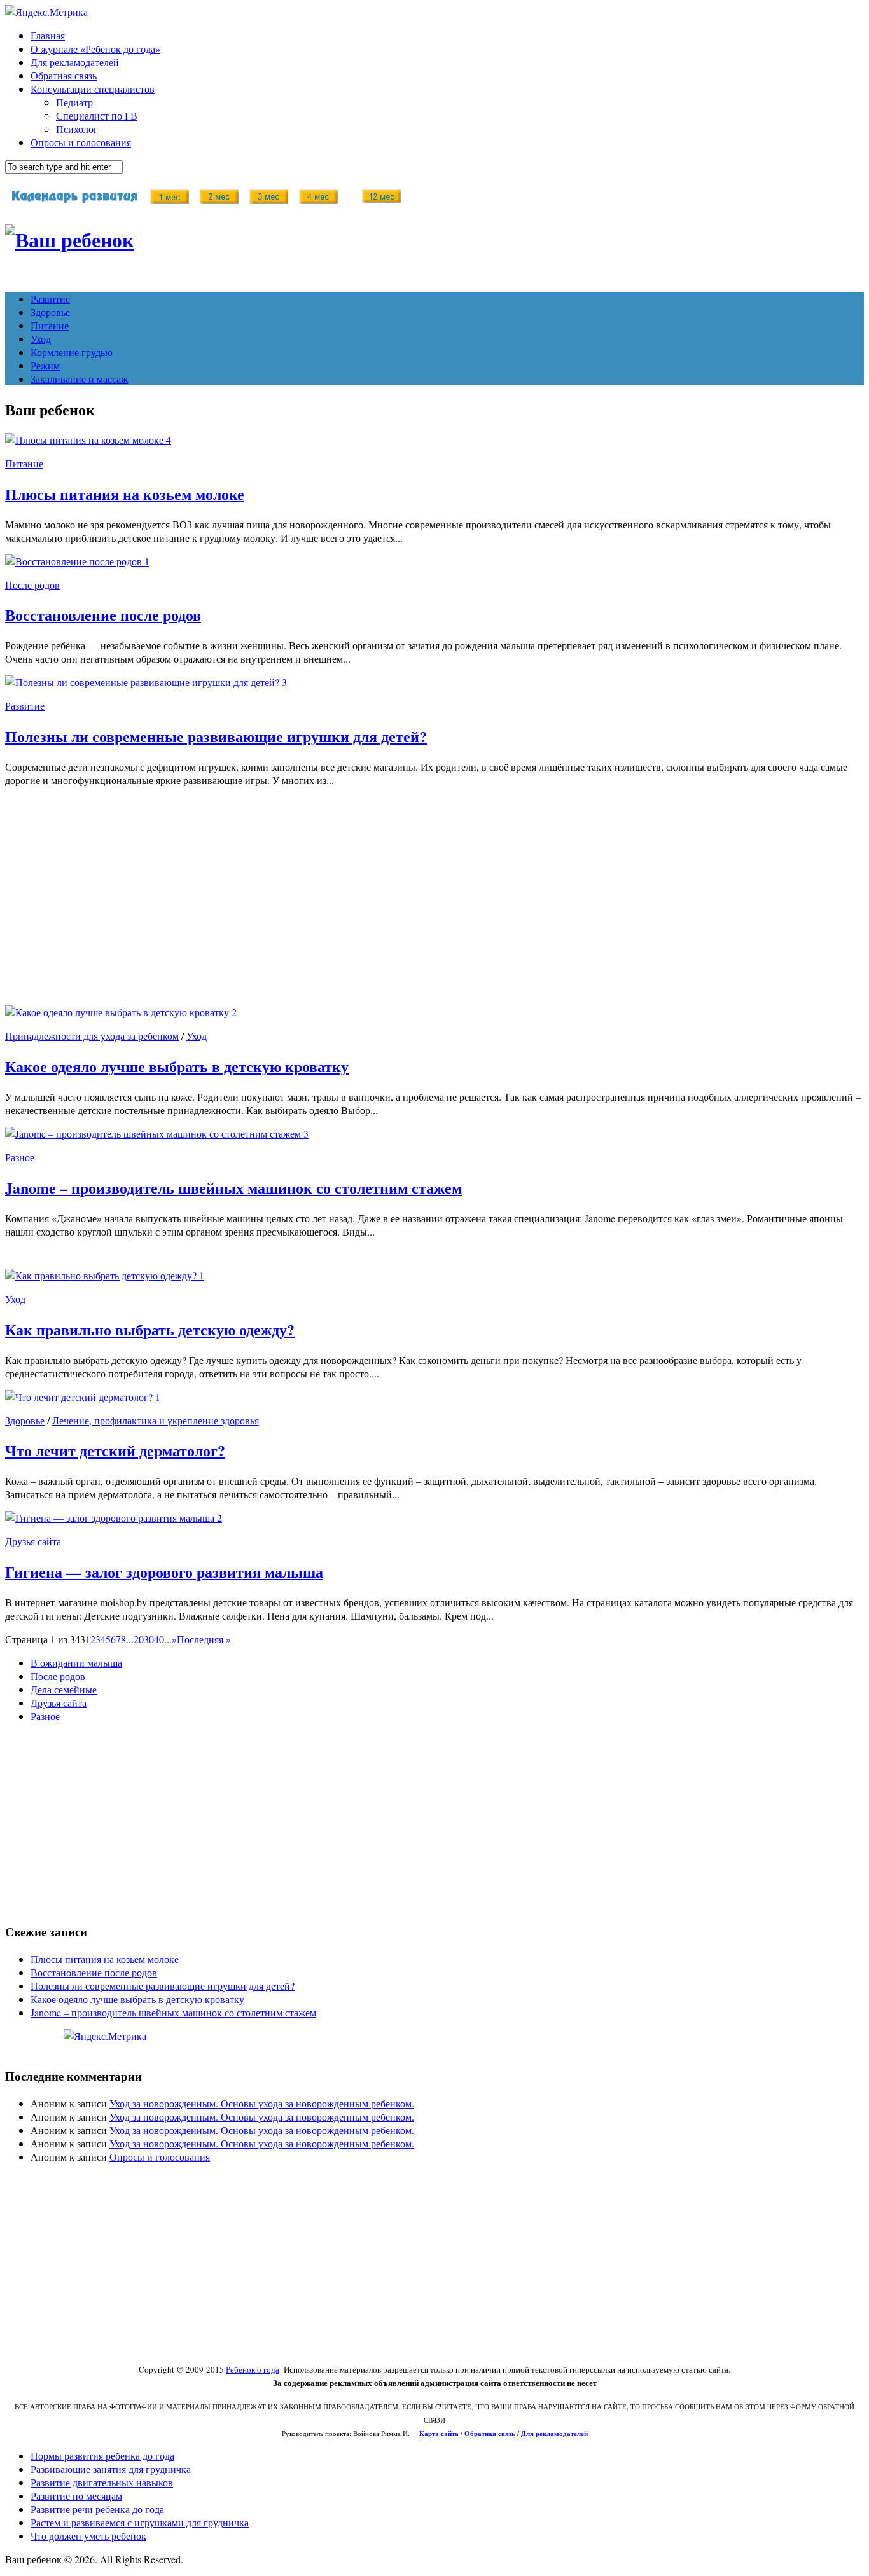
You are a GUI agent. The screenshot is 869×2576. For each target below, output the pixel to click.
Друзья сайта (33, 1541)
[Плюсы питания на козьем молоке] (86, 440)
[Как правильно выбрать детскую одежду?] (102, 1275)
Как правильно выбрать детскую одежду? (150, 1329)
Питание (50, 325)
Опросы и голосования (81, 142)
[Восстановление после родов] (75, 561)
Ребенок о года (253, 2369)
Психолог (77, 129)
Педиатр (74, 102)
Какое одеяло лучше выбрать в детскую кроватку (177, 1066)
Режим (45, 365)
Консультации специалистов (93, 89)
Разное (20, 1157)
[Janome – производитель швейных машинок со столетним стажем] (154, 1133)
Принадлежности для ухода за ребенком (92, 1036)
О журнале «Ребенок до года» (95, 49)
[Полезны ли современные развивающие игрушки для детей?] (143, 682)
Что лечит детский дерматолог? (115, 1450)
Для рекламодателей (75, 62)
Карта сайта (439, 2434)
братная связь (493, 2434)
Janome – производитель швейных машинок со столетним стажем (233, 1188)
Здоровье (50, 312)
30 (149, 1639)
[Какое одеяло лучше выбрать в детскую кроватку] (118, 1012)
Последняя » (204, 1639)
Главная (48, 35)
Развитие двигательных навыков (102, 2482)
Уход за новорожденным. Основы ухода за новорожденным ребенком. (262, 2103)
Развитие (50, 299)
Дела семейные (64, 1689)
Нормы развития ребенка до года (102, 2455)
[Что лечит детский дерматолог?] (80, 1397)
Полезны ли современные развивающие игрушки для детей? (216, 736)
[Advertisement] (387, 906)
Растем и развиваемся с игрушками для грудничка (140, 2522)
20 (139, 1639)
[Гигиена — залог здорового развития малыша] (111, 1518)
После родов (32, 585)
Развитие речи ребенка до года (97, 2509)
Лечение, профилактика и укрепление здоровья (156, 1420)
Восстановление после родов (103, 615)
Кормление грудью (72, 352)
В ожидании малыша (76, 1663)
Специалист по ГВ (97, 115)
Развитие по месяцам (76, 2496)
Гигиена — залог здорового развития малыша (164, 1572)
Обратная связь (64, 75)
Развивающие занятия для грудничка (111, 2469)
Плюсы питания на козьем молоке (125, 494)
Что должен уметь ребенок (88, 2536)
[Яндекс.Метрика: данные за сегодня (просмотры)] (105, 2036)
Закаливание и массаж (79, 379)
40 (159, 1639)
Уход (41, 339)
